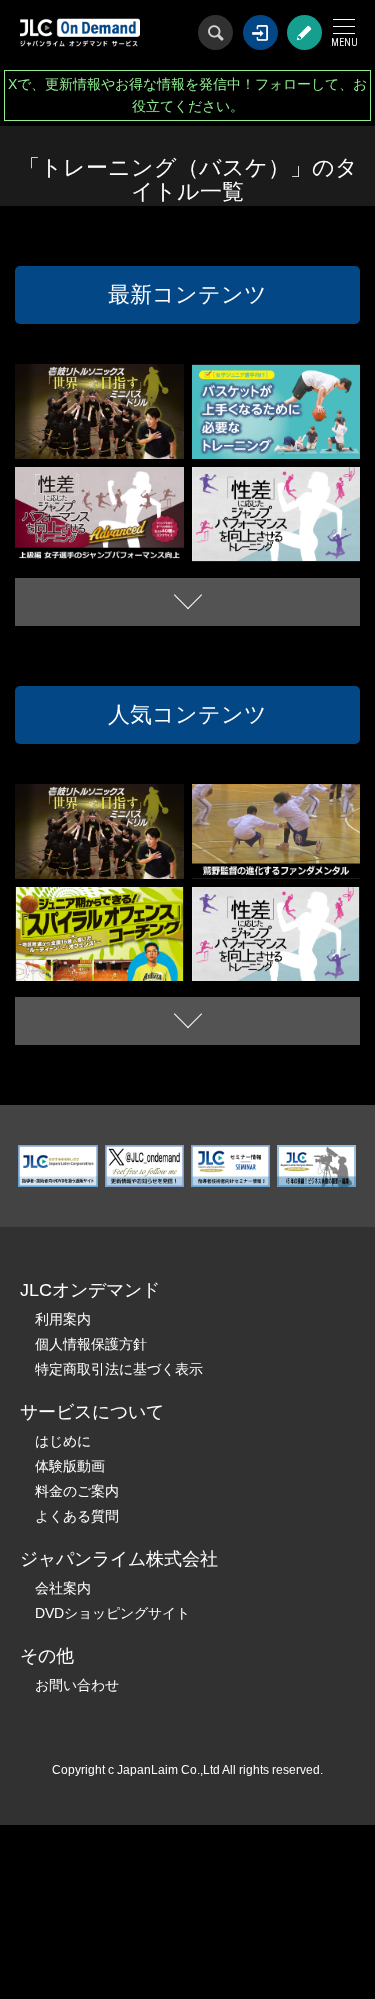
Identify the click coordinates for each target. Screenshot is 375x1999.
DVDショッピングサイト (112, 1613)
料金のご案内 (77, 1491)
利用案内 (63, 1319)
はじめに (63, 1441)
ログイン (260, 32)
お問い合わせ (77, 1685)
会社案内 (63, 1588)
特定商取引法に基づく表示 (119, 1369)
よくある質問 (77, 1516)
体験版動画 (70, 1466)
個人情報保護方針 (91, 1344)
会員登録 (304, 32)
